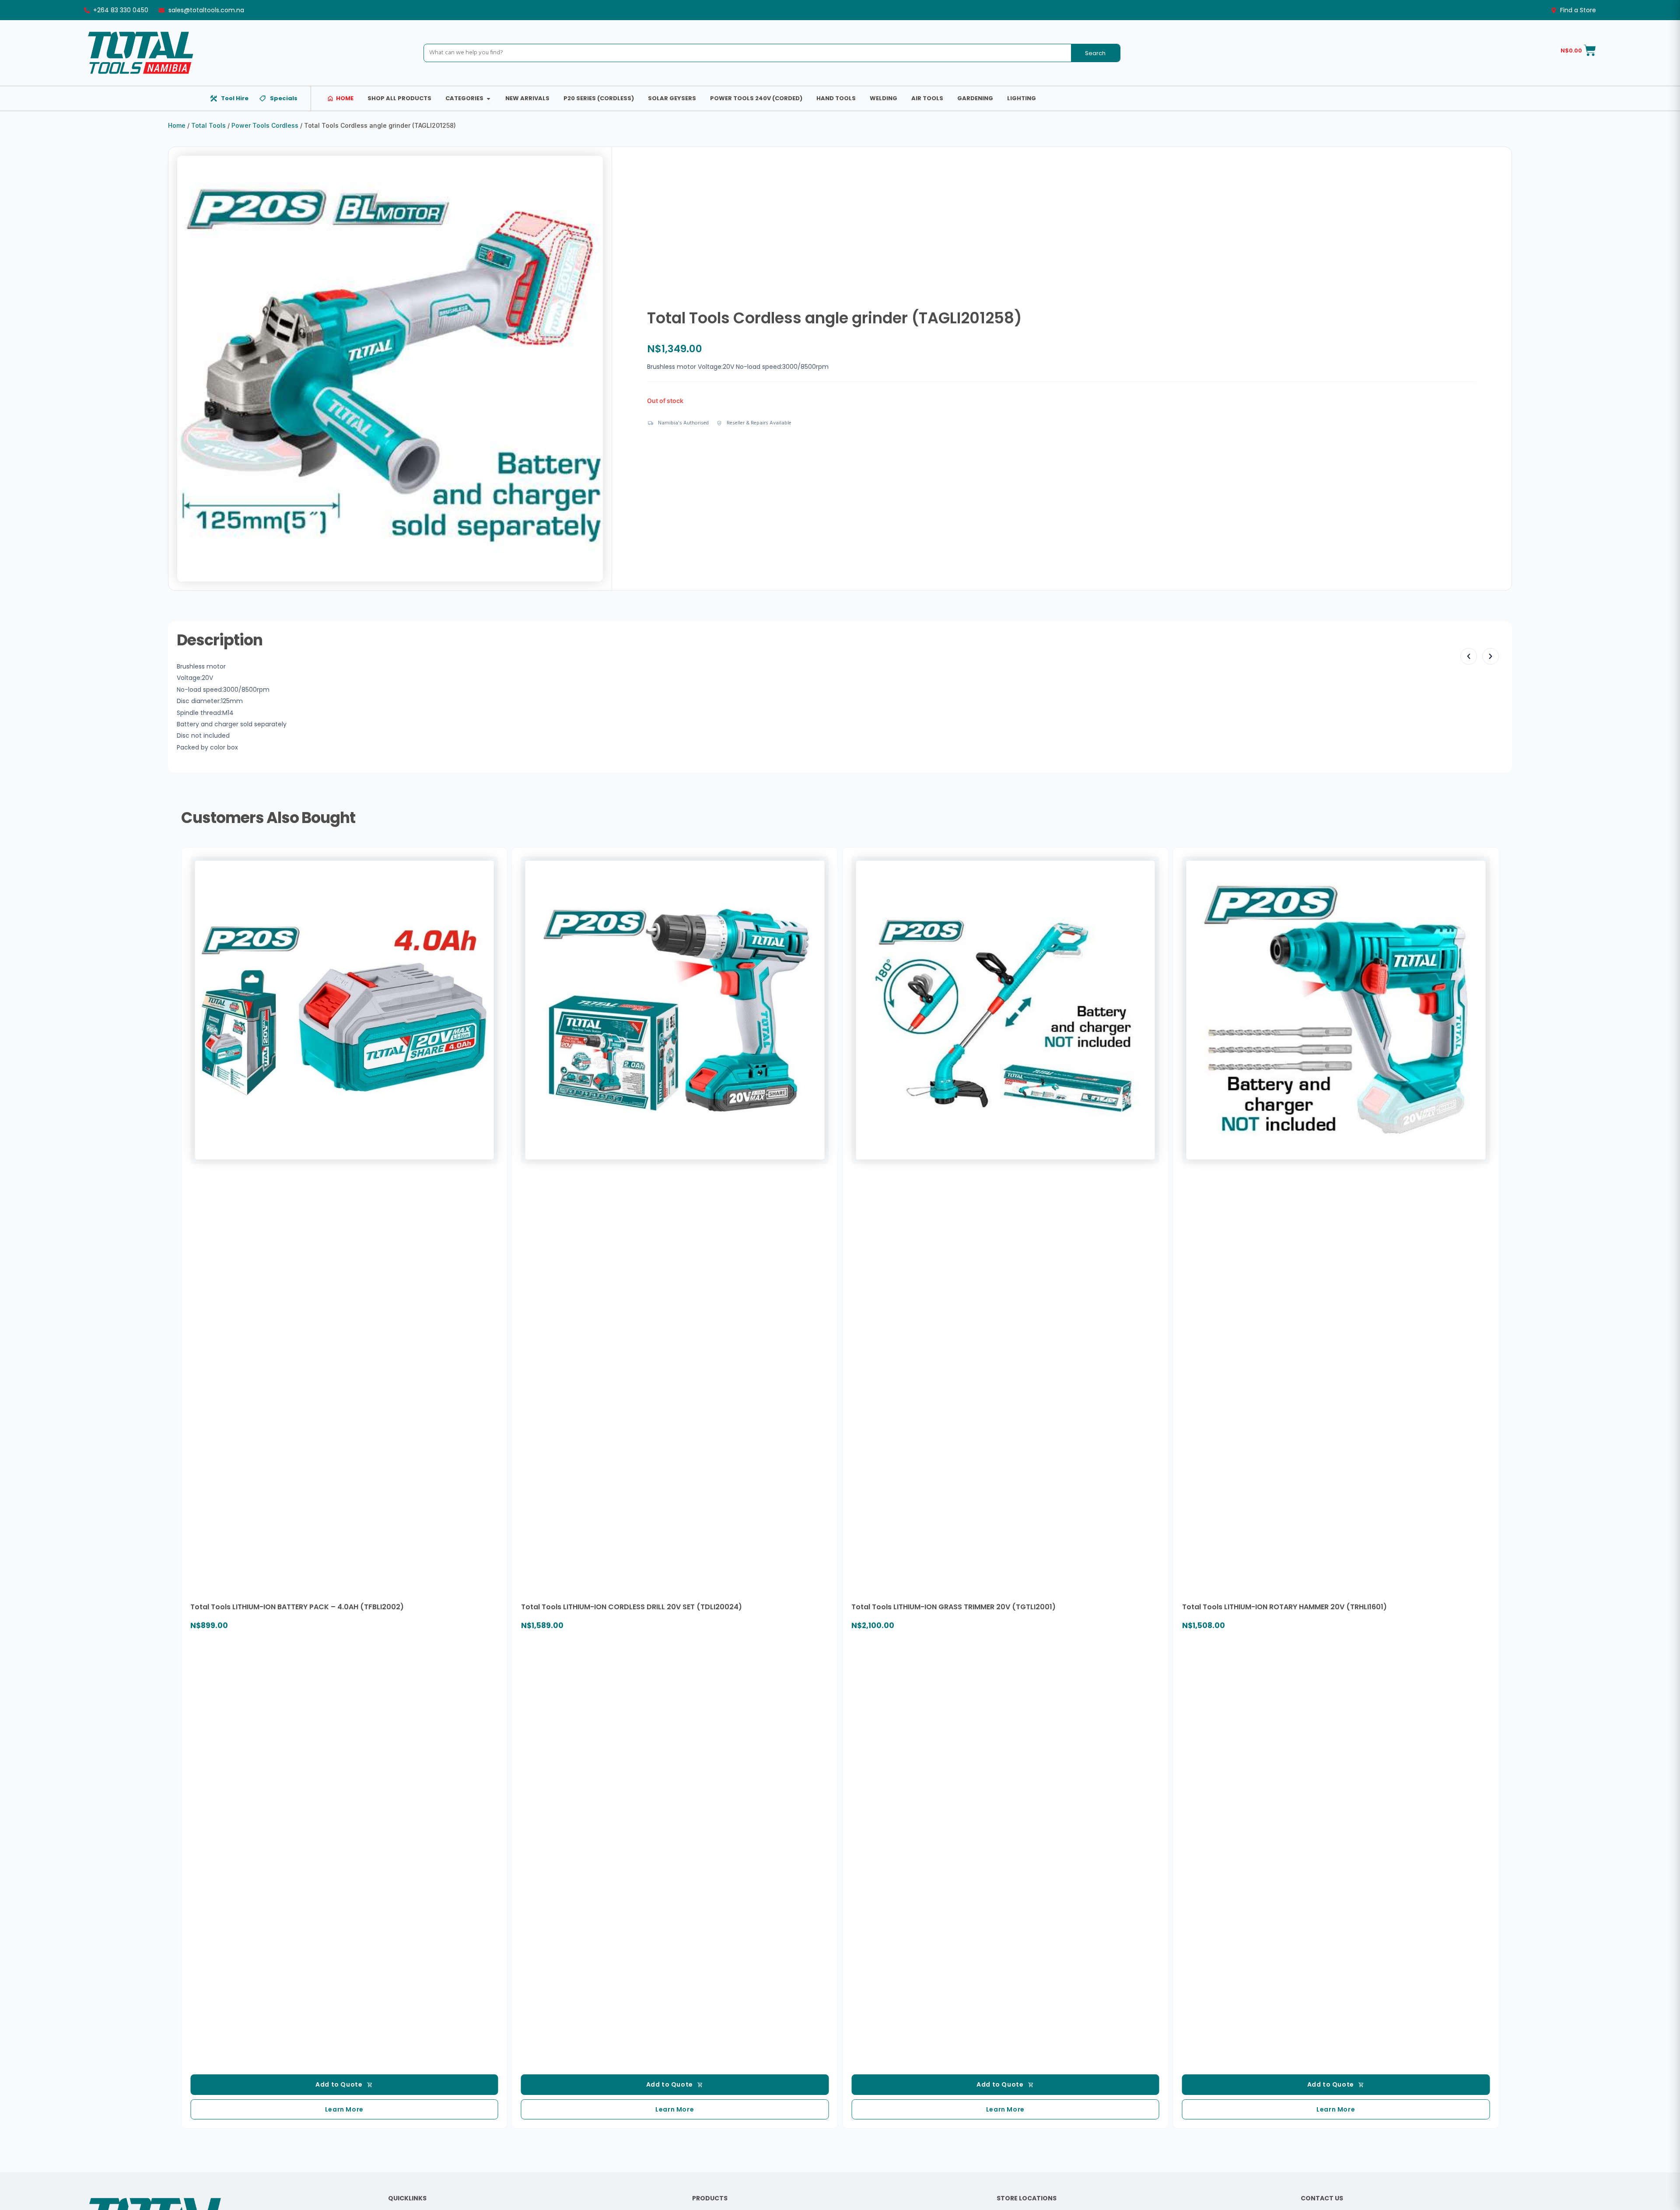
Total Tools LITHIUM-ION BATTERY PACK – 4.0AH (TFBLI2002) (297, 1607)
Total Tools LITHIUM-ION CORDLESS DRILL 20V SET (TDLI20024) (632, 1607)
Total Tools (208, 125)
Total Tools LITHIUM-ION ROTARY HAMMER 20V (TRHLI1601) (1284, 1607)
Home (177, 125)
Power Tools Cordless (265, 125)
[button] (1469, 656)
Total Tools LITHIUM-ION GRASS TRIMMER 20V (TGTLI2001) (954, 1607)
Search (1095, 53)
